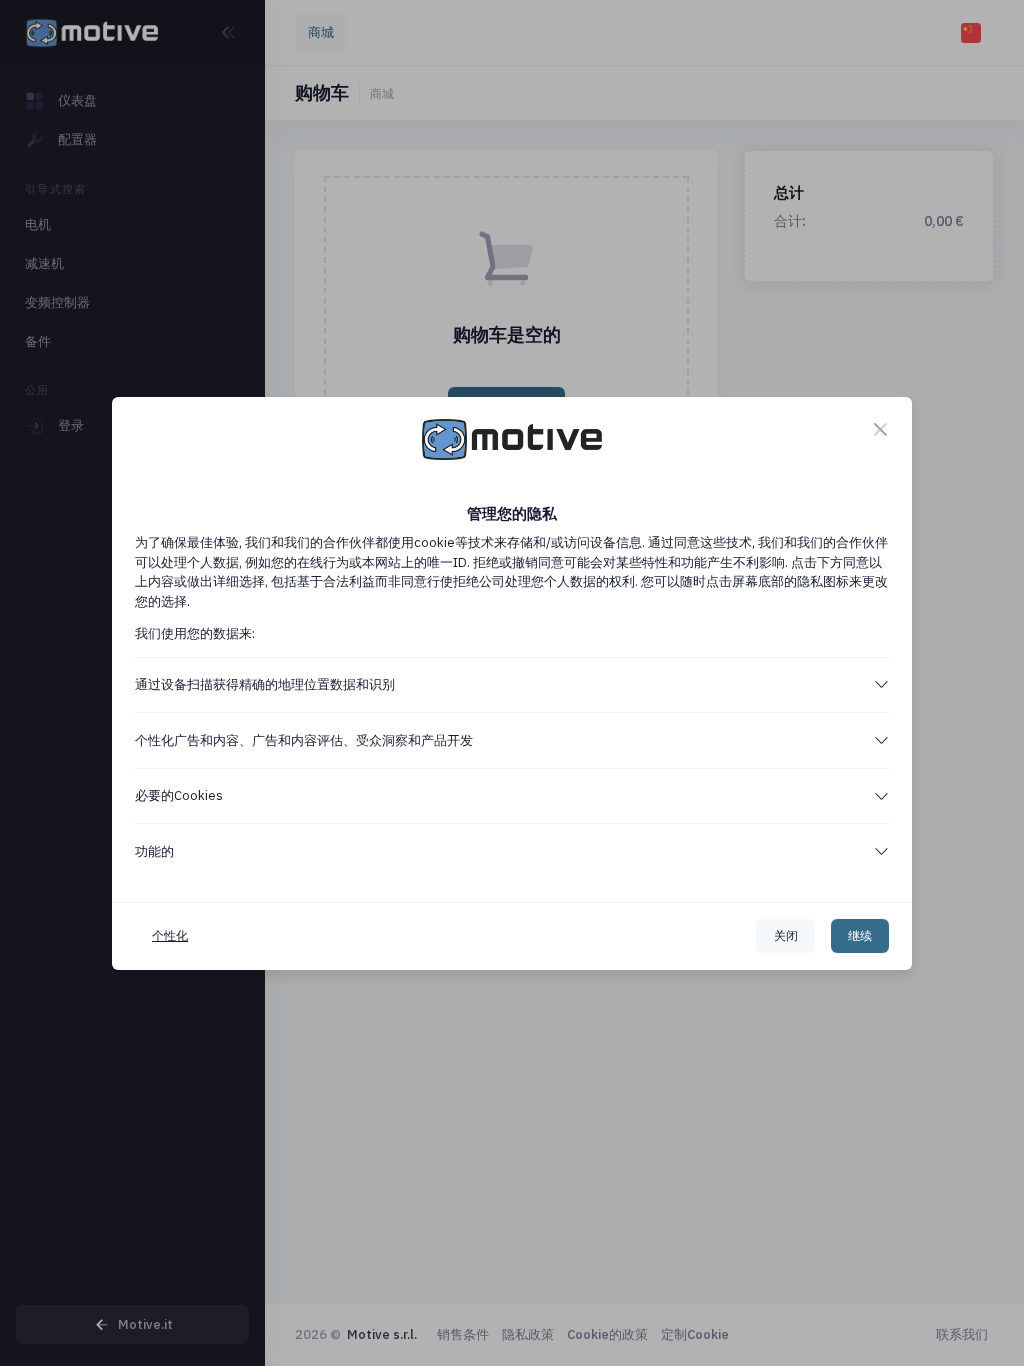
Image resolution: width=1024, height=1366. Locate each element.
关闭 (786, 935)
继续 (860, 935)
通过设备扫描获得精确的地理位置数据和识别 (265, 684)
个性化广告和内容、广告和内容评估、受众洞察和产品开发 (304, 740)
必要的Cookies (179, 795)
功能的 (154, 851)
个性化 (170, 935)
